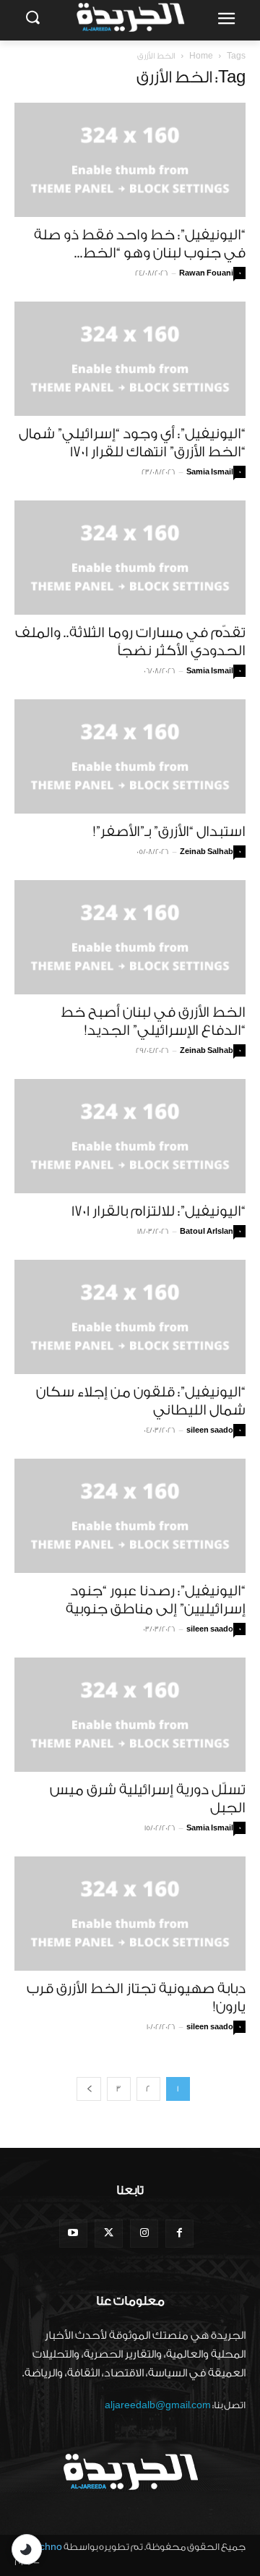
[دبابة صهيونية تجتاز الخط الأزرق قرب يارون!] (130, 1914)
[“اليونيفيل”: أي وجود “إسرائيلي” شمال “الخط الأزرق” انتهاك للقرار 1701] (130, 359)
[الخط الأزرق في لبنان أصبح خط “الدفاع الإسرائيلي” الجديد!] (130, 937)
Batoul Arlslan (207, 1232)
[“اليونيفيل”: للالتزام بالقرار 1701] (130, 1136)
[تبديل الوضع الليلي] (27, 2549)
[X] (109, 2234)
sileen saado (210, 1430)
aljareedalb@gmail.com (158, 2405)
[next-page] (89, 2089)
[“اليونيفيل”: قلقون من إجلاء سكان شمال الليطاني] (130, 1317)
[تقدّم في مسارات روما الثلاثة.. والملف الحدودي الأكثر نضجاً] (130, 558)
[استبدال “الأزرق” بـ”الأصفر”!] (130, 756)
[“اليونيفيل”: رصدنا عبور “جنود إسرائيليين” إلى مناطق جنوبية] (130, 1516)
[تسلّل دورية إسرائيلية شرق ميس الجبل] (130, 1715)
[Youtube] (73, 2234)
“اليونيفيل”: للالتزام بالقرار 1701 (159, 1211)
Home (201, 56)
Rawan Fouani (206, 273)
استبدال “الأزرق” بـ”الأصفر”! (169, 832)
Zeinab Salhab (207, 852)
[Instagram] (144, 2234)
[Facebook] (179, 2234)
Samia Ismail (210, 472)
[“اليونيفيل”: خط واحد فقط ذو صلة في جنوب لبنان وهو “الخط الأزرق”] (130, 160)
